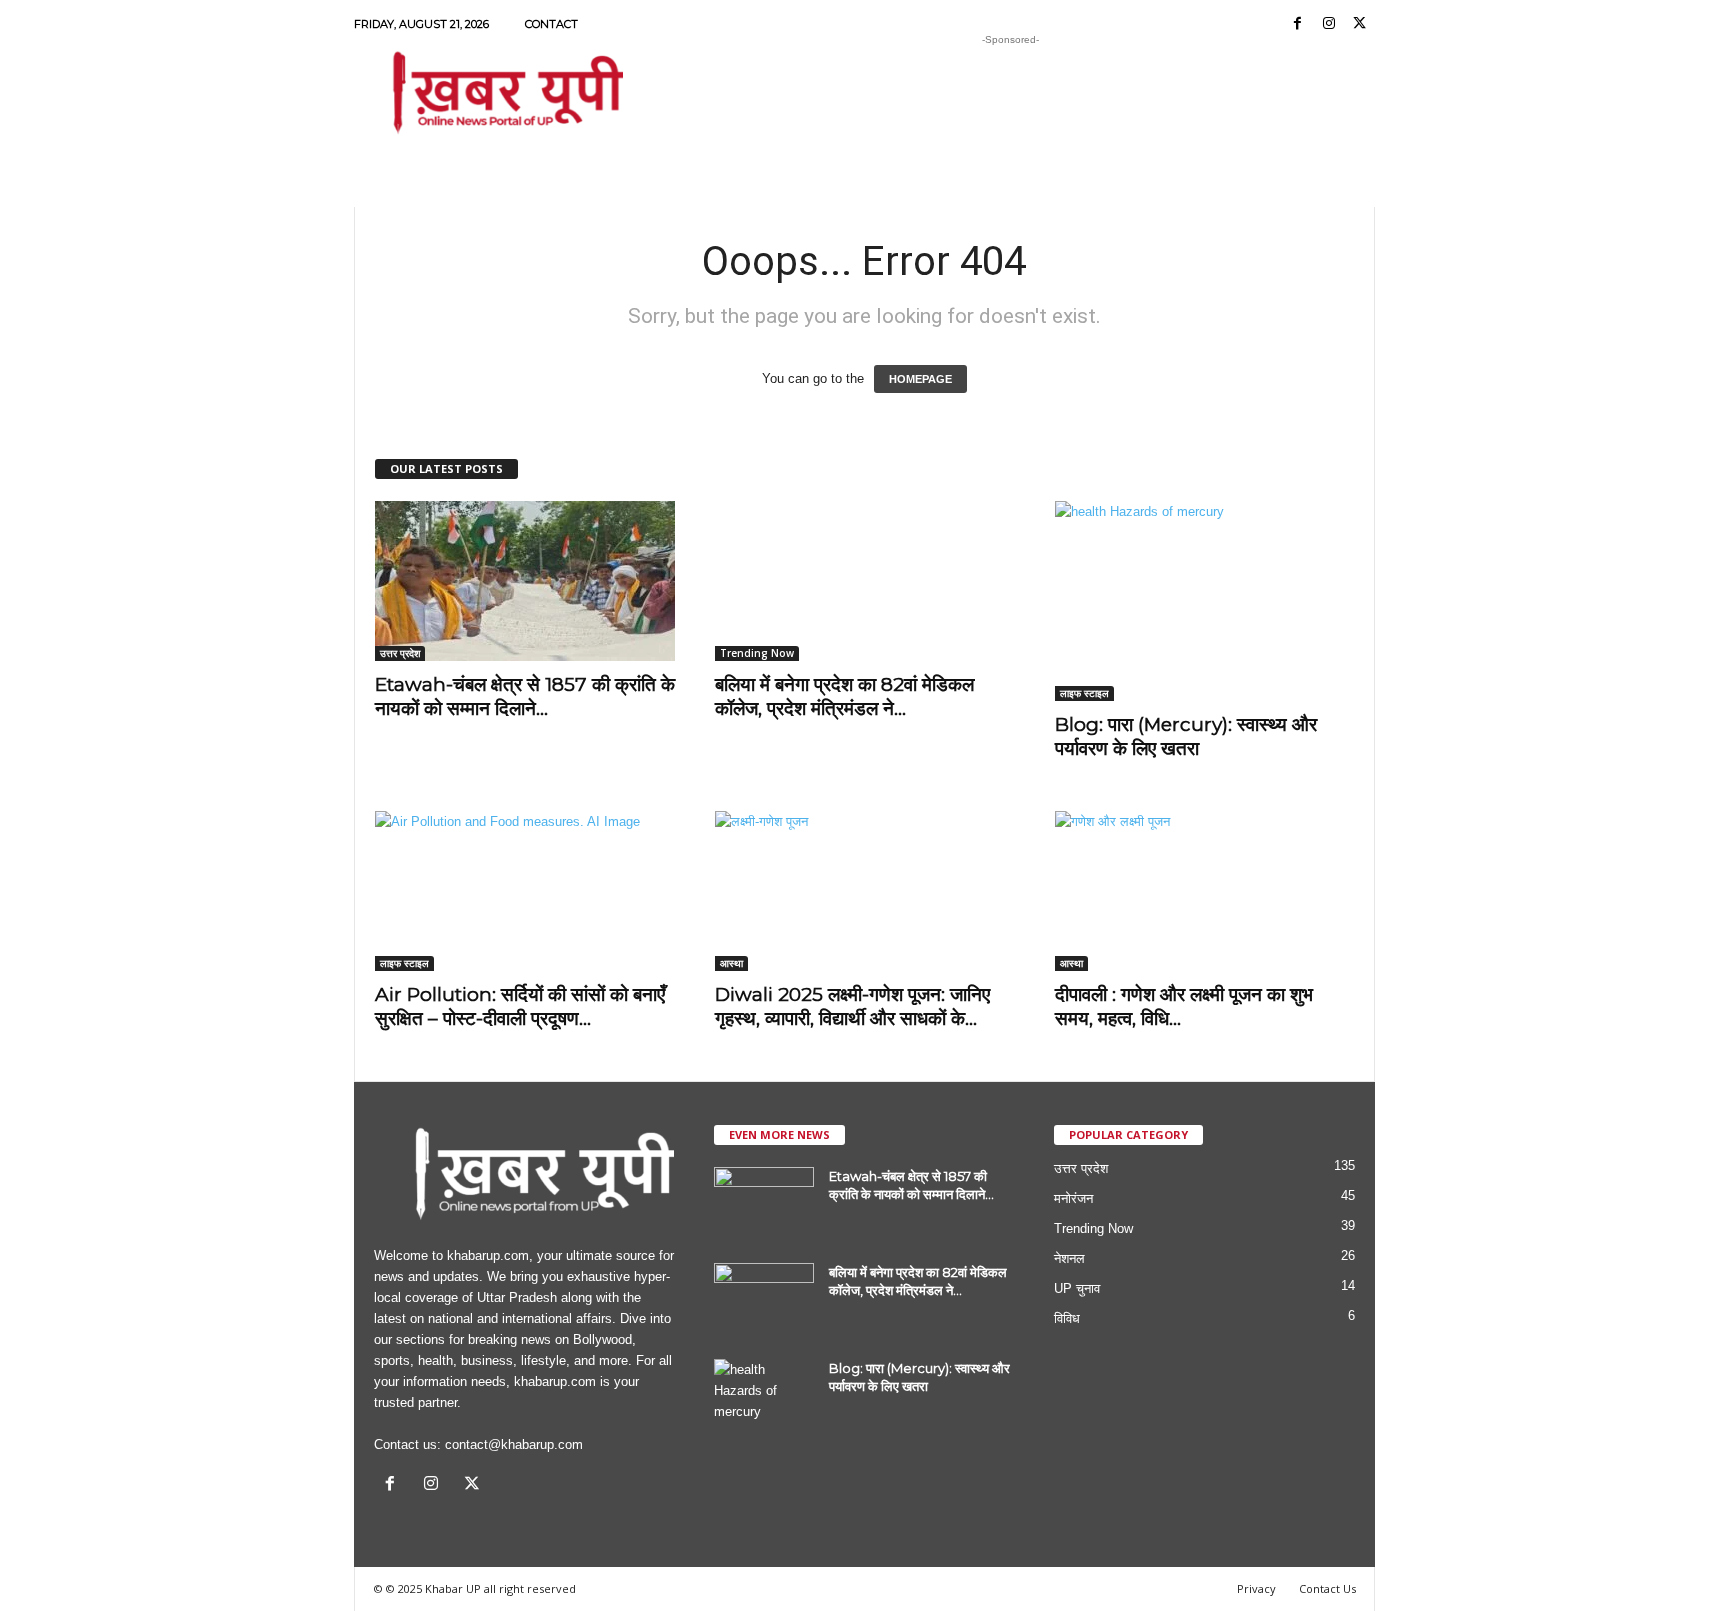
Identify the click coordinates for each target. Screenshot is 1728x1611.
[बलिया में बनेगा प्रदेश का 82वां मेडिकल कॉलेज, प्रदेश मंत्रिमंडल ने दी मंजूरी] (865, 581)
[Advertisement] (1011, 94)
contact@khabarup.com (514, 1444)
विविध (1067, 1318)
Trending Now (757, 653)
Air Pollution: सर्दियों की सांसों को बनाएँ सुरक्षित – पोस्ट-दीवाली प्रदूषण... (520, 1006)
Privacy (1256, 1588)
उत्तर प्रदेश (400, 653)
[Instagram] (1329, 24)
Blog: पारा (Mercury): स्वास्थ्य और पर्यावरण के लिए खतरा (1186, 736)
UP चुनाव (1077, 1288)
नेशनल (1069, 1258)
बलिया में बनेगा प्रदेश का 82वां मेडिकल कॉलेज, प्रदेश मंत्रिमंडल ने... (844, 696)
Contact (551, 24)
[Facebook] (1298, 24)
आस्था (731, 963)
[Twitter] (1360, 24)
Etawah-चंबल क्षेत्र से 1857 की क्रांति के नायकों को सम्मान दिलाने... (525, 696)
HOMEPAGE (920, 379)
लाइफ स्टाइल (1084, 693)
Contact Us (1327, 1588)
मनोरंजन (1073, 1198)
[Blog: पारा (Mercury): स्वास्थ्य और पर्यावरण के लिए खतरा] (1205, 601)
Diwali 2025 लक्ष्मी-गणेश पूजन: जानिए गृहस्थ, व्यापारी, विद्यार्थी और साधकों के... (852, 1006)
